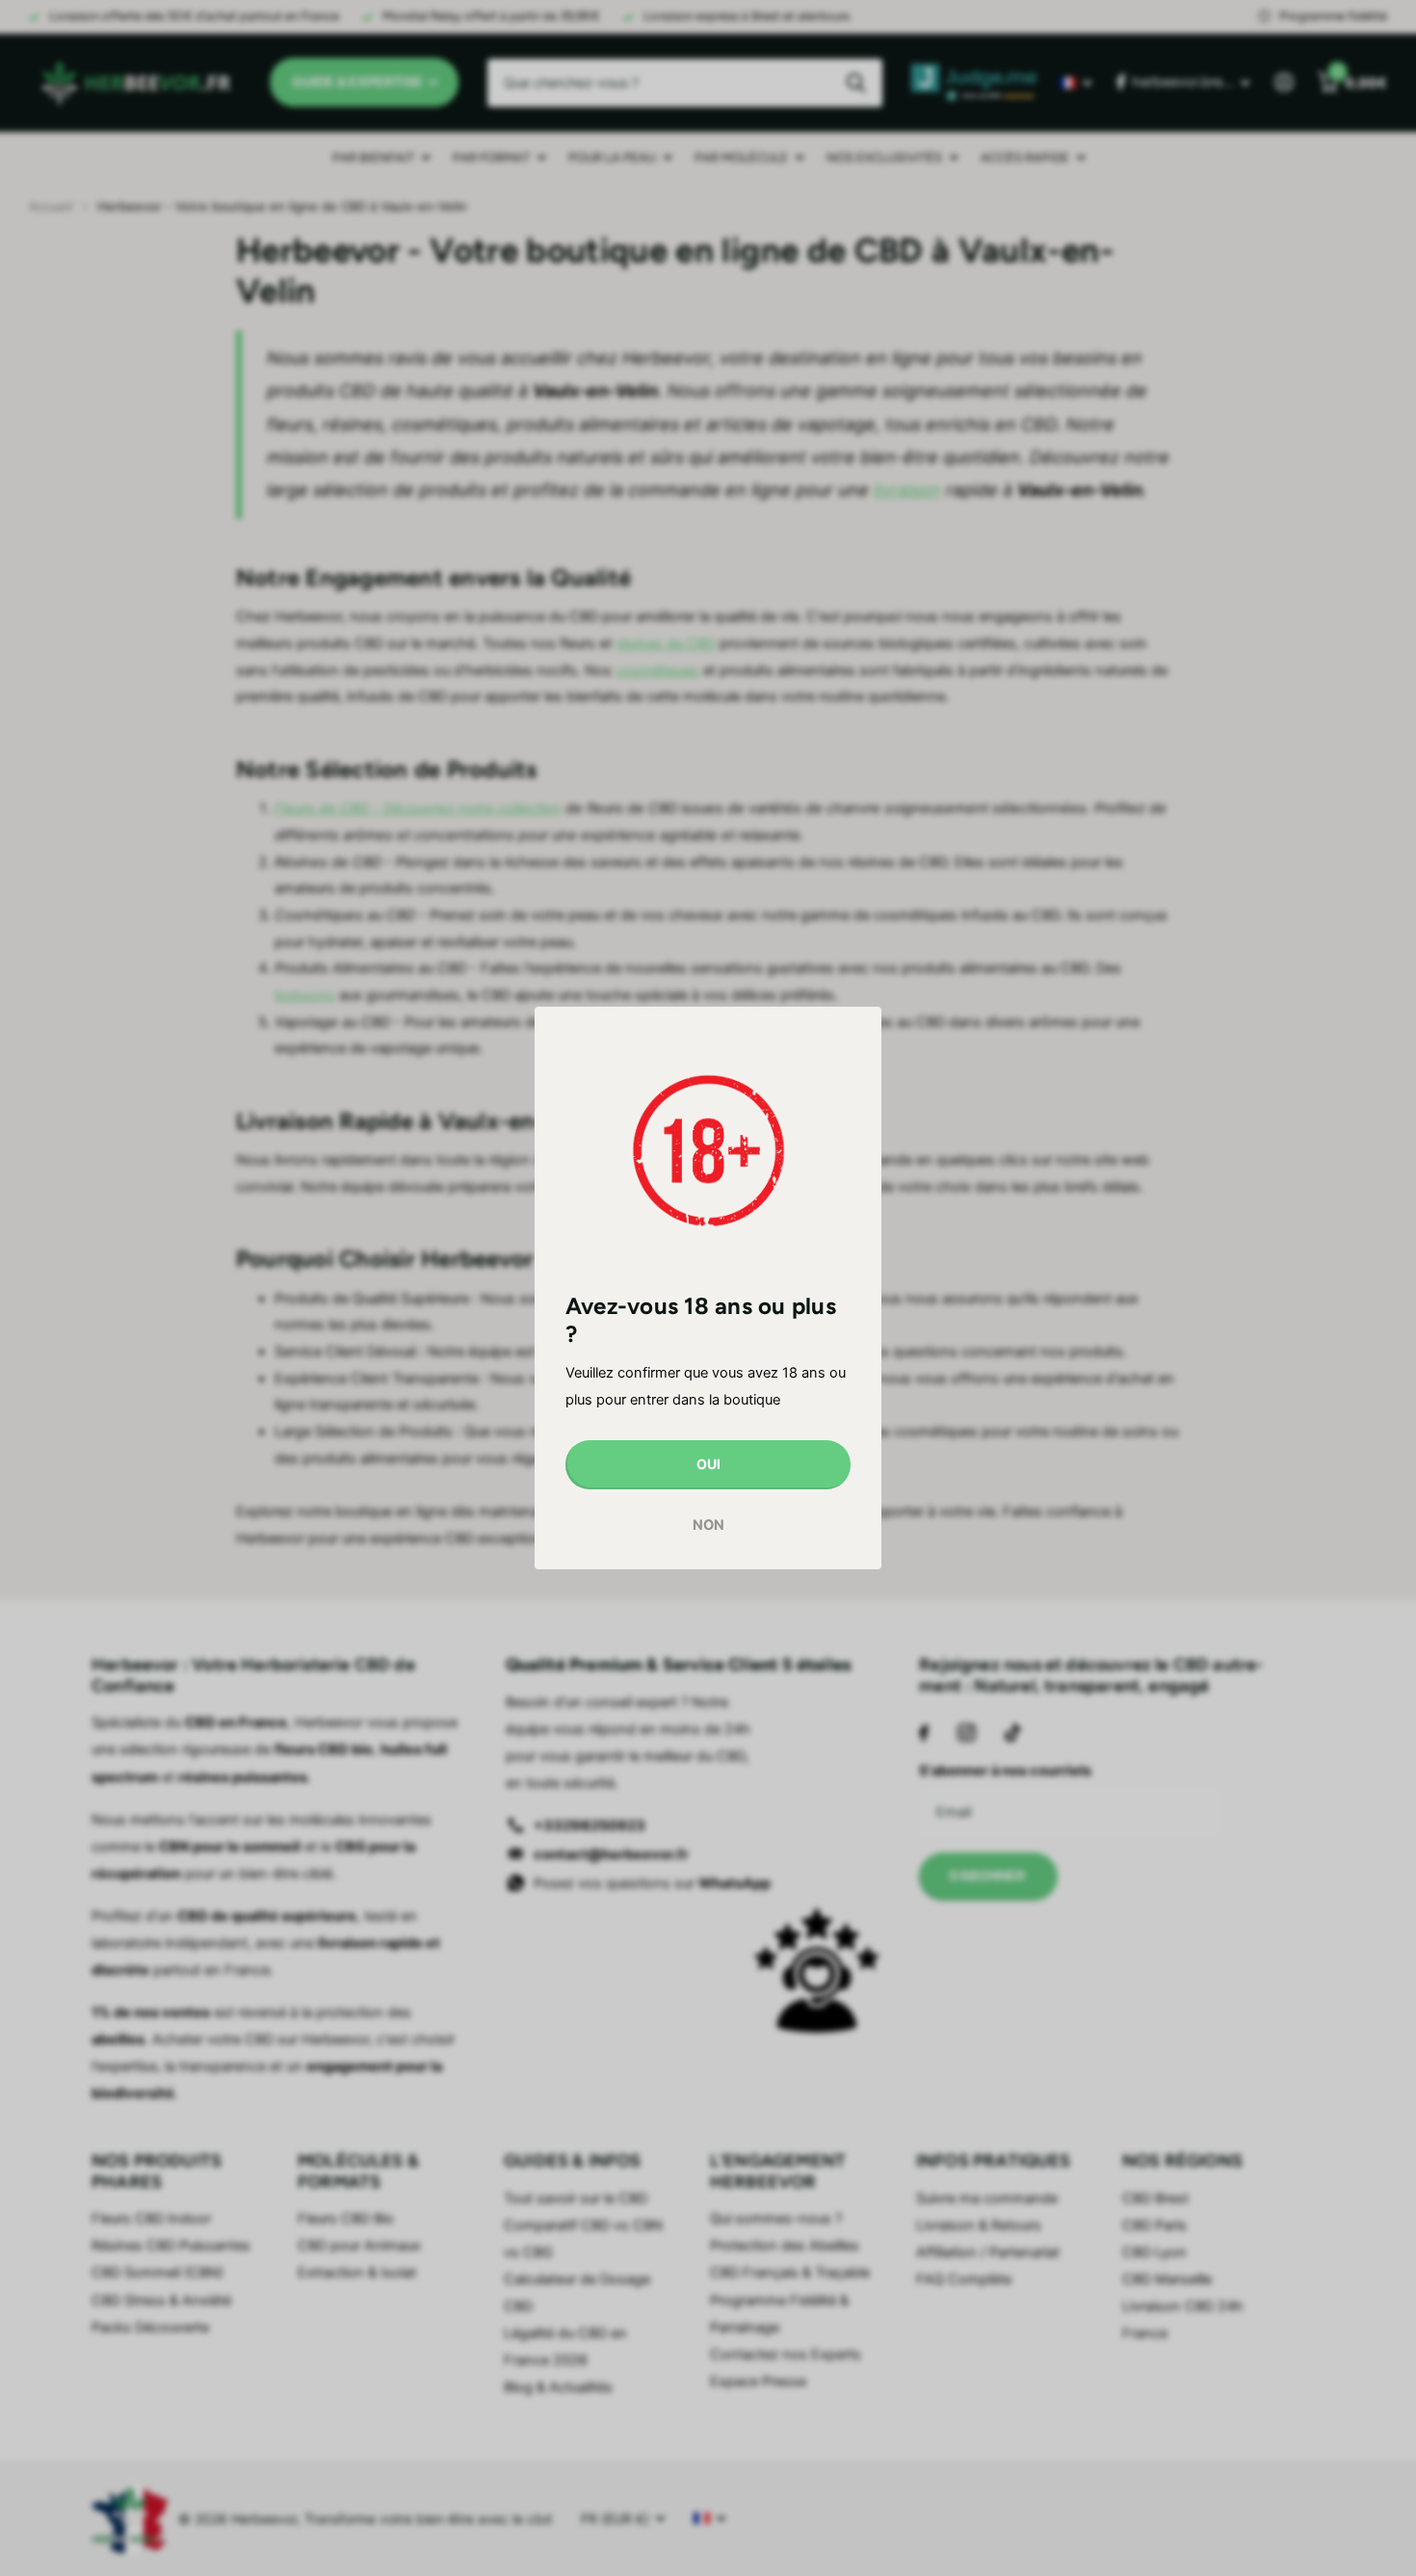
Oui (708, 1464)
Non (708, 1524)
